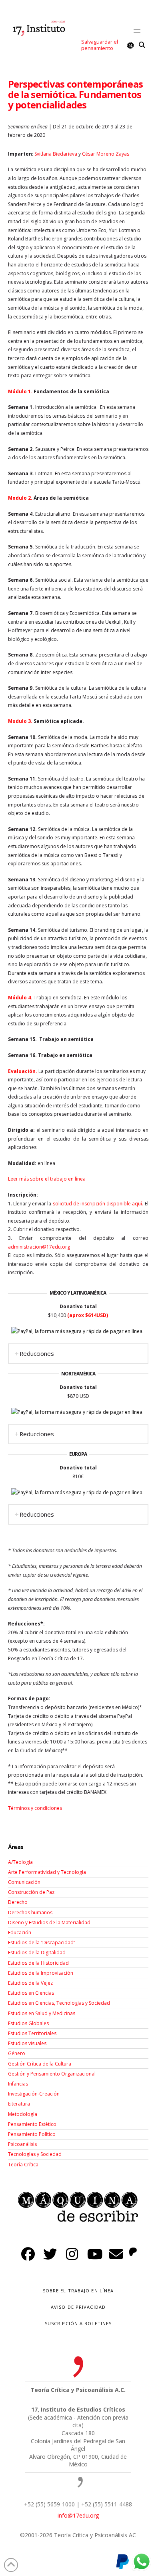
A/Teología (20, 1862)
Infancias (18, 2084)
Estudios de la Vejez (30, 1983)
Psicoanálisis (22, 2144)
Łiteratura (19, 2104)
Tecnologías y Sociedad (35, 2154)
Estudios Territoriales (32, 2033)
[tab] (78, 1354)
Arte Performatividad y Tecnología (47, 1872)
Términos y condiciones (35, 1808)
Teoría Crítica (23, 2165)
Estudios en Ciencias (31, 1993)
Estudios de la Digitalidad (37, 1953)
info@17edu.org (78, 2515)
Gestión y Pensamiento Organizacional (52, 2074)
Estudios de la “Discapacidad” (42, 1943)
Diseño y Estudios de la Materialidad (49, 1922)
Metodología (23, 2114)
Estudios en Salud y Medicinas (42, 2013)
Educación (20, 1933)
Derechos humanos (30, 1912)
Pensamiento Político (32, 2134)
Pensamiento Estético (32, 2124)
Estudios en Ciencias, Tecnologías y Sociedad (59, 2003)
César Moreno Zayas (106, 154)
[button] (137, 31)
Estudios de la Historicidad (38, 1963)
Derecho (18, 1902)
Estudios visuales (27, 2043)
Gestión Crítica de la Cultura (40, 2064)
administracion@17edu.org (39, 1247)
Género (17, 2053)
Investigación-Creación (34, 2094)
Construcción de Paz (31, 1892)
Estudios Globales (28, 2023)
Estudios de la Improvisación (41, 1973)
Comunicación (24, 1882)
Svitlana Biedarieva (56, 154)
